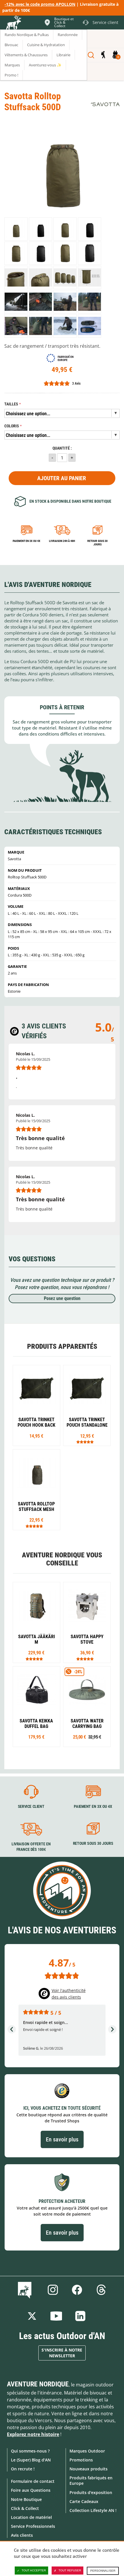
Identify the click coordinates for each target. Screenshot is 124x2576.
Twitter (32, 2316)
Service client (31, 1807)
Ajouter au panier (62, 478)
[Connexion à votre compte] (103, 55)
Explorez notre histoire (33, 2434)
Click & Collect (25, 2508)
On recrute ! (23, 2469)
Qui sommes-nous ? (30, 2451)
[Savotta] (105, 104)
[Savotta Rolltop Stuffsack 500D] (16, 229)
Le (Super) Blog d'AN (31, 2460)
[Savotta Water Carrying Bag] (87, 1707)
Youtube (56, 2316)
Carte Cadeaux (84, 2501)
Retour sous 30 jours (97, 543)
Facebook (77, 2290)
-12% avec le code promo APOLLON (40, 4)
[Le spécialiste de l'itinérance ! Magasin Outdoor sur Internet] (13, 23)
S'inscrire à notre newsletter (62, 2353)
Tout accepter (34, 2570)
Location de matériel (31, 2517)
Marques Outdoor (87, 2451)
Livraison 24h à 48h (62, 541)
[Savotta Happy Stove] (87, 1622)
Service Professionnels (33, 2526)
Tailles (11, 404)
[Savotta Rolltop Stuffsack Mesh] (36, 1490)
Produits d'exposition (91, 2492)
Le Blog (26, 2290)
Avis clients (22, 2535)
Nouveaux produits (89, 2469)
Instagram (53, 2290)
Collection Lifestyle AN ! (93, 2510)
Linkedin (80, 2316)
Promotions (81, 2460)
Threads (101, 2290)
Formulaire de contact (33, 2481)
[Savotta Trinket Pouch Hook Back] (36, 1405)
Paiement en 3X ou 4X (27, 541)
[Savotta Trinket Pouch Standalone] (87, 1405)
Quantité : (62, 448)
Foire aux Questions (31, 2490)
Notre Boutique (26, 2499)
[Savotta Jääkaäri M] (36, 1622)
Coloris (12, 426)
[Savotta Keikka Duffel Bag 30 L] (36, 1707)
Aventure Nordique (38, 2384)
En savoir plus (62, 2139)
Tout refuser (70, 2570)
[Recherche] (91, 55)
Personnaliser (103, 2571)
